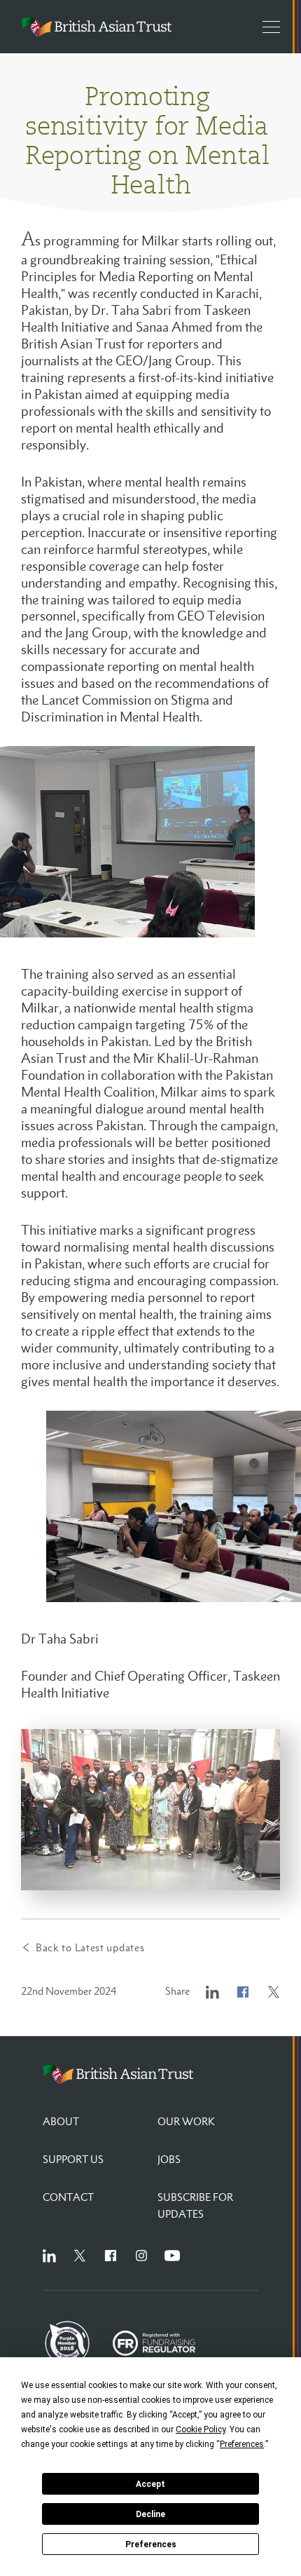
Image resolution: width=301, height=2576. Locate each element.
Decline (150, 2514)
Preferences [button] (242, 2444)
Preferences (151, 2544)
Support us (73, 2159)
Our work (186, 2121)
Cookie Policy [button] (201, 2429)
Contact (68, 2197)
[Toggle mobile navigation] (265, 27)
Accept (150, 2484)
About (61, 2121)
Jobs (169, 2159)
